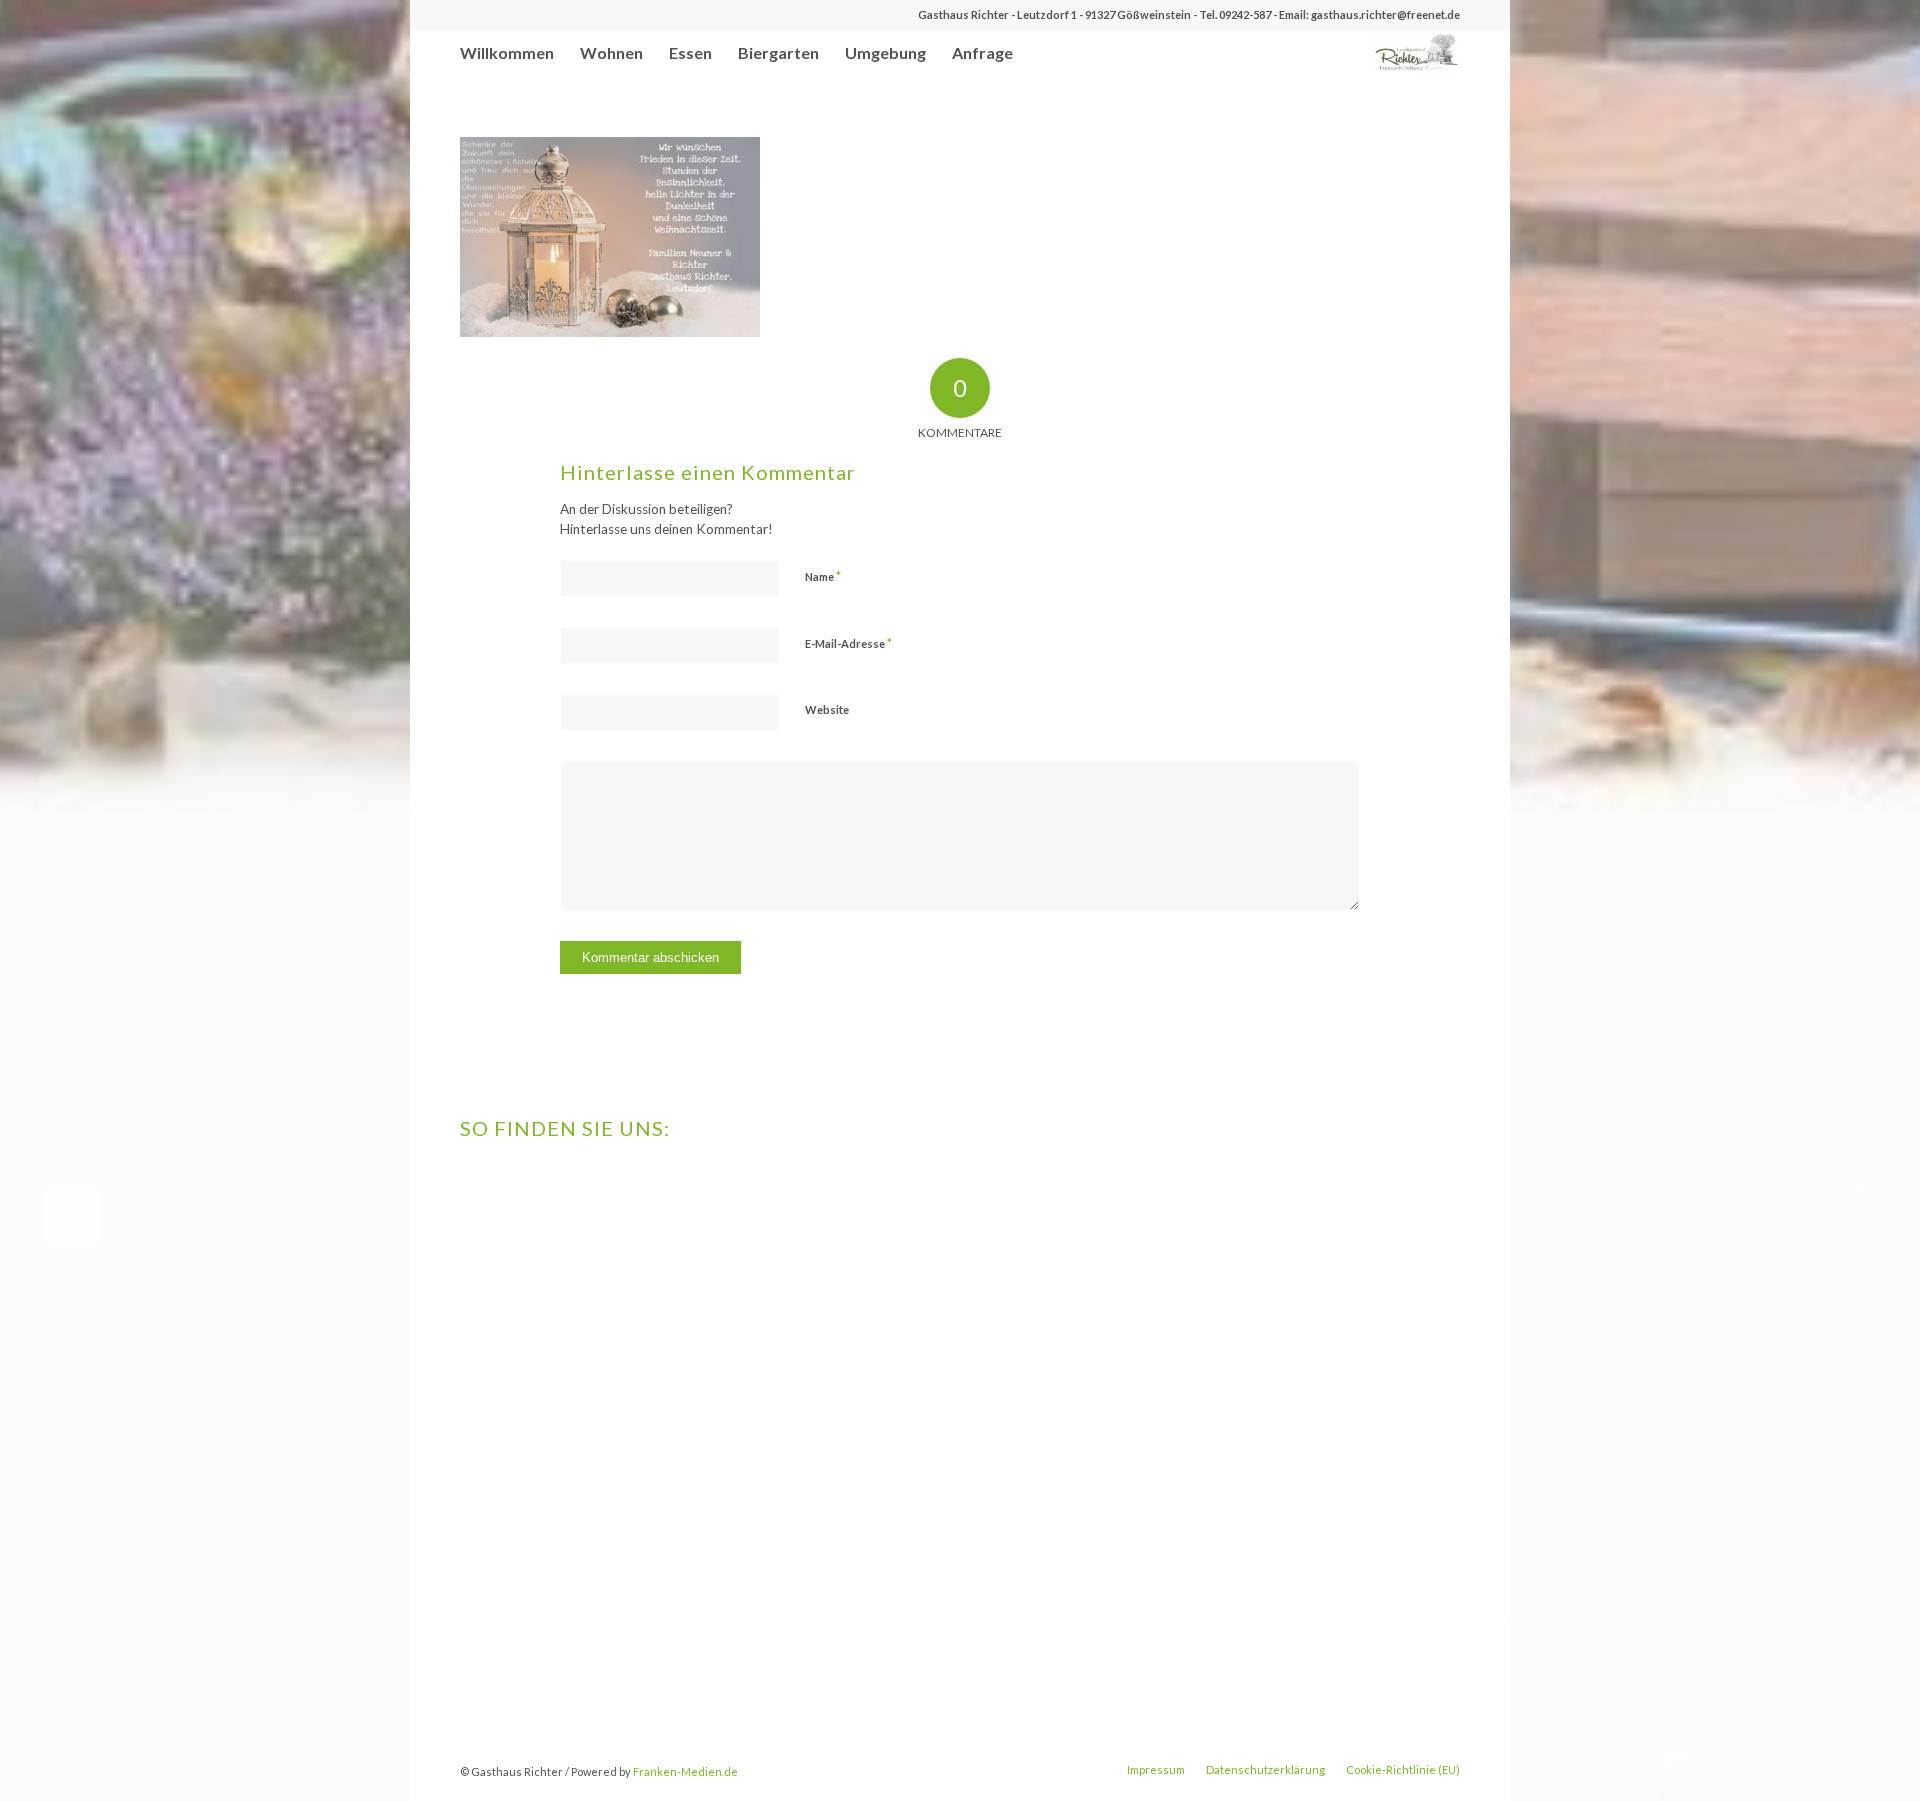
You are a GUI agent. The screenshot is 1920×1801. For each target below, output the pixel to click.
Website (827, 709)
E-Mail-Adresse (848, 643)
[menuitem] (507, 52)
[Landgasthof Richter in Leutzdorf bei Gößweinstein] (1414, 52)
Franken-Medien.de (685, 1771)
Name (823, 576)
